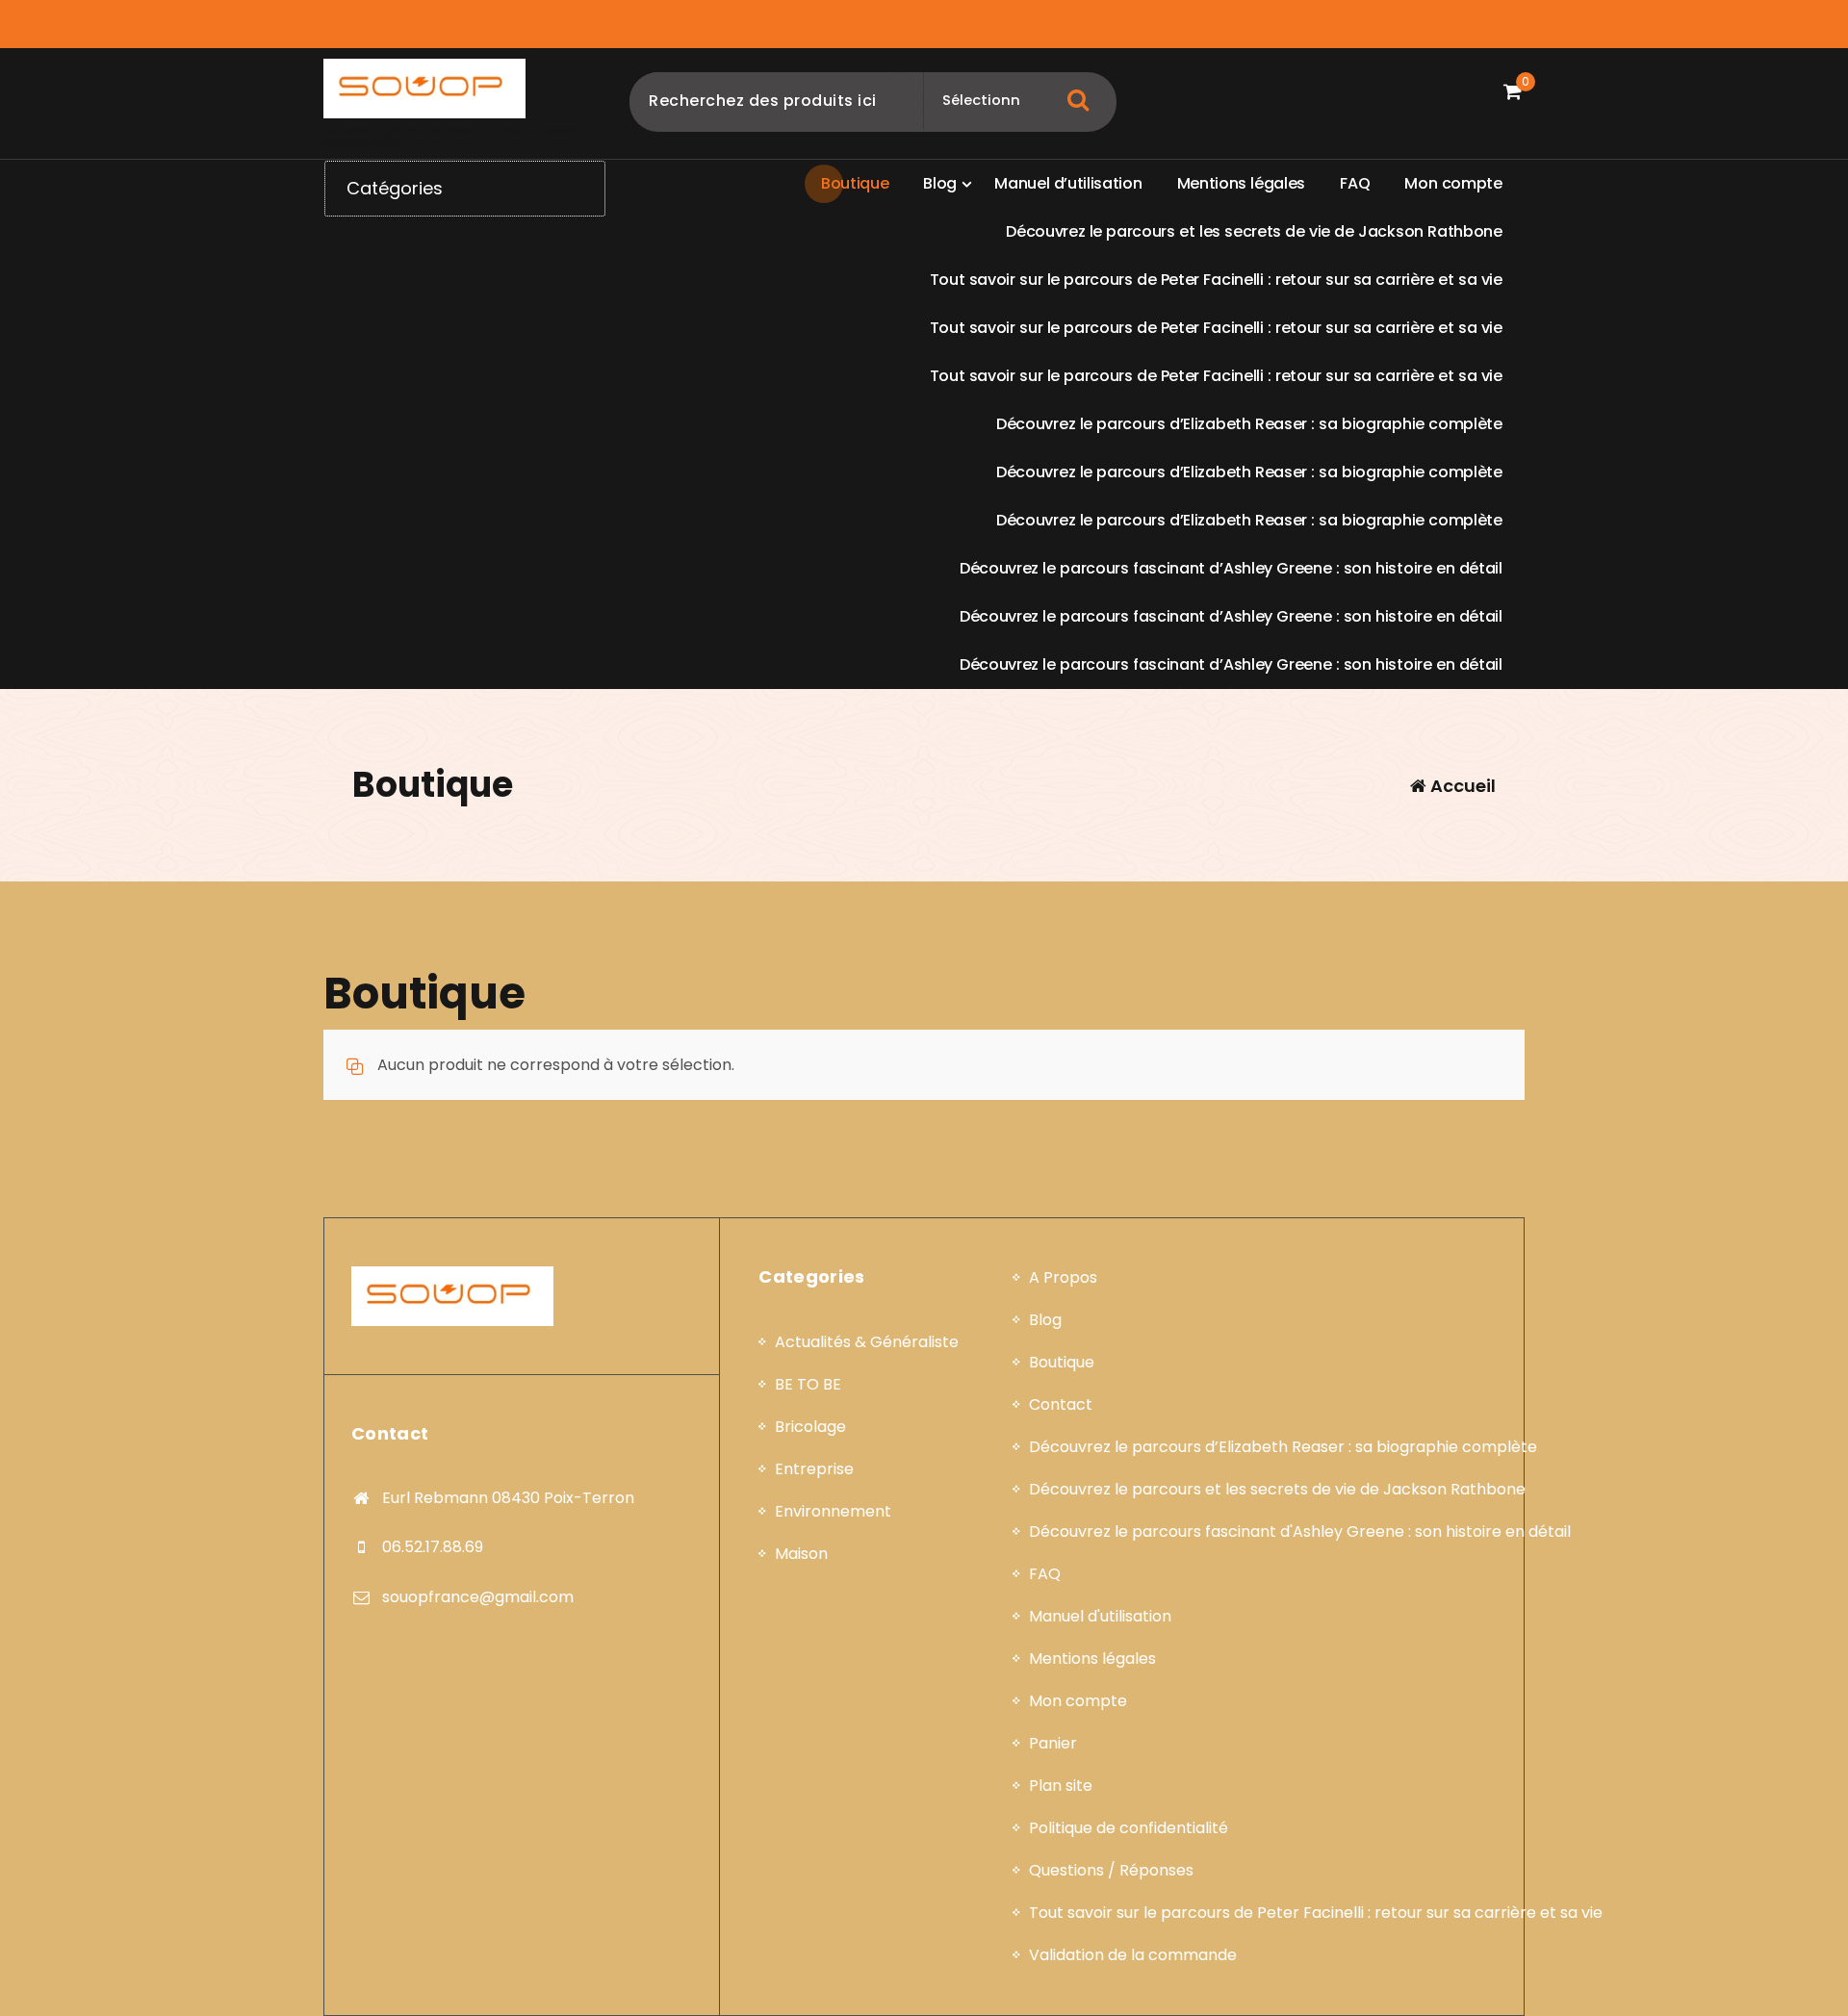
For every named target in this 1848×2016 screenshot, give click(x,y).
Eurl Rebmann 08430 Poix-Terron (508, 1498)
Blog (1045, 1320)
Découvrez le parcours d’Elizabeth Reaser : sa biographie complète (1283, 1447)
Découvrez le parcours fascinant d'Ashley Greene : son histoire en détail (1300, 1531)
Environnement (833, 1511)
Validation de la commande (1133, 1955)
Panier (1053, 1743)
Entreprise (814, 1469)
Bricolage (810, 1427)
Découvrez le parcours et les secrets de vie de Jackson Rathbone (1277, 1489)
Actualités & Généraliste (867, 1342)
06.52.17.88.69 (433, 1547)
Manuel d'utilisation (1100, 1616)
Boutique (1062, 1362)
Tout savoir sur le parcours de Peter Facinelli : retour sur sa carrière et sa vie (1316, 1913)
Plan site (1061, 1786)
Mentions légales (1092, 1659)
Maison (801, 1554)
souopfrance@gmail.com (478, 1597)
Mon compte (1078, 1701)
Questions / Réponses (1111, 1870)
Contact (1061, 1404)
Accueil (1461, 786)
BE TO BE (808, 1384)
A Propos (1063, 1277)
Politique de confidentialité (1129, 1828)
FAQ (1045, 1574)
